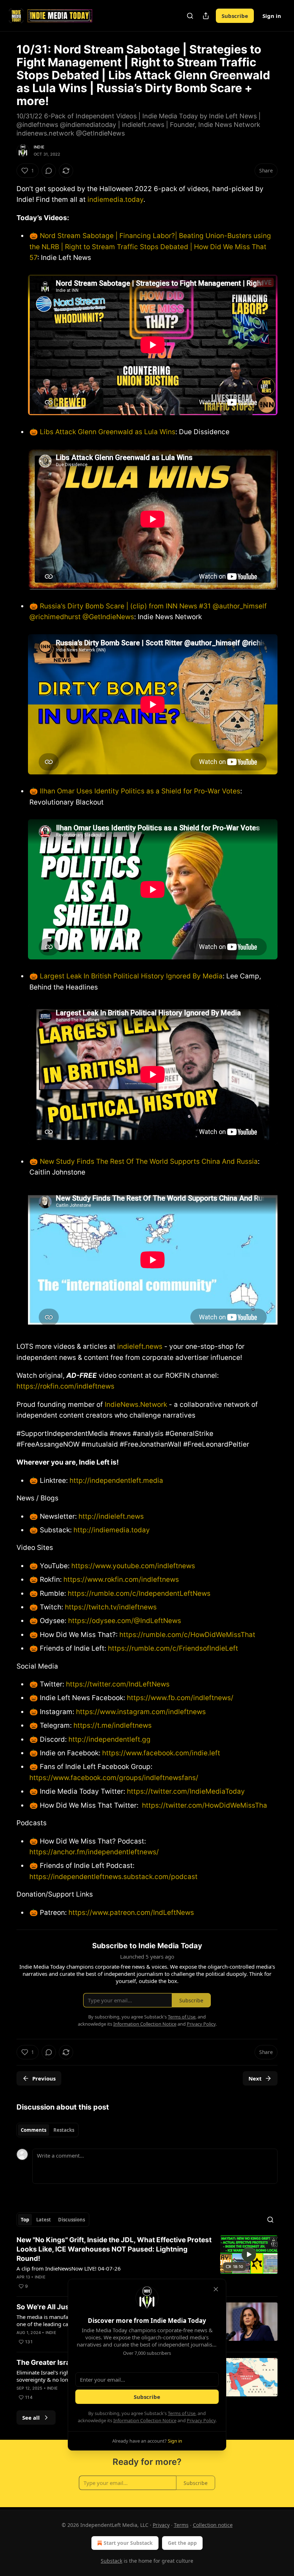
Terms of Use (182, 2413)
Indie (39, 147)
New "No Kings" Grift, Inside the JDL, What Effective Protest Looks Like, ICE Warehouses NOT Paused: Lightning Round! (114, 2249)
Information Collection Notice (145, 2420)
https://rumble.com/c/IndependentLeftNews (138, 1593)
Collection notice (213, 2525)
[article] (147, 2263)
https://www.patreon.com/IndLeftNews (131, 1913)
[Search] (190, 16)
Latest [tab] (44, 2220)
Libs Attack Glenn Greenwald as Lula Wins (108, 432)
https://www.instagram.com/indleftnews (140, 1712)
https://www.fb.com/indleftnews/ (179, 1698)
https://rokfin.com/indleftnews (65, 1386)
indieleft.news (140, 1346)
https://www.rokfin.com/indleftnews (120, 1579)
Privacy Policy (201, 2420)
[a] (249, 2254)
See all (31, 2418)
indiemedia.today (115, 200)
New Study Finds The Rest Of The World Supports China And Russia (149, 1161)
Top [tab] (25, 2220)
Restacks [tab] (64, 2130)
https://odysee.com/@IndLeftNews (124, 1621)
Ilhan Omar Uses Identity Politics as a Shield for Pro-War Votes (140, 791)
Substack (112, 2561)
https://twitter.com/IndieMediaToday (186, 1791)
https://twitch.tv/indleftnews (110, 1607)
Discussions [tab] (72, 2220)
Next (255, 2078)
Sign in (272, 16)
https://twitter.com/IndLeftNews (117, 1684)
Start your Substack (128, 2543)
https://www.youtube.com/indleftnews (132, 1566)
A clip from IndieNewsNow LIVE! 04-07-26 (69, 2268)
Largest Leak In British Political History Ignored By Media (131, 976)
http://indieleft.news (111, 1516)
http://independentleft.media (116, 1481)
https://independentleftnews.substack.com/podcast (113, 1877)
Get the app (182, 2543)
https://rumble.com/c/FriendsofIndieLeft (172, 1648)
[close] (216, 2289)
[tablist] (48, 2130)
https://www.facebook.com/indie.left (162, 1753)
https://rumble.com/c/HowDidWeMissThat (186, 1635)
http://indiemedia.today (112, 1530)
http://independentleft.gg (110, 1739)
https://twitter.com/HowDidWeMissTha (205, 1805)
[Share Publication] (206, 16)
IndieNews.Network (136, 1405)
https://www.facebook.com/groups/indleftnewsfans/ (114, 1778)
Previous (44, 2078)
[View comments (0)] (49, 171)
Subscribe (235, 16)
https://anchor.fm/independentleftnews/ (94, 1852)
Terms (181, 2525)
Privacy (161, 2525)
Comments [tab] (34, 2130)
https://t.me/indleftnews (112, 1725)
